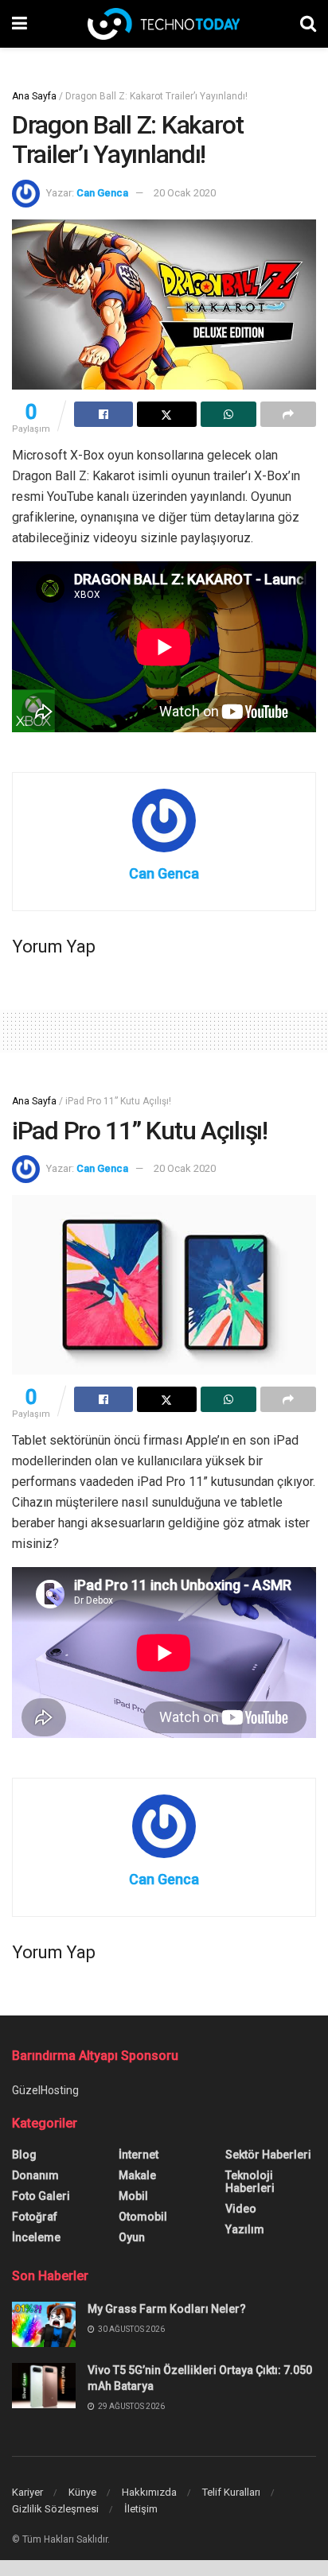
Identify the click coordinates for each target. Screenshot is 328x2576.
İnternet (139, 2155)
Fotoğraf (35, 2217)
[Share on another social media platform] (288, 414)
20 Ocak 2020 (185, 193)
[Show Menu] (20, 24)
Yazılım (245, 2229)
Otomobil (143, 2217)
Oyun (132, 2237)
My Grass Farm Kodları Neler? (167, 2309)
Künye (82, 2492)
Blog (24, 2155)
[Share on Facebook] (103, 414)
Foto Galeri (41, 2196)
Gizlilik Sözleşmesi (55, 2509)
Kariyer (27, 2492)
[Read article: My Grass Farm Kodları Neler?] (44, 2324)
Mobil (133, 2196)
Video (241, 2209)
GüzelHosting (45, 2090)
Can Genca (102, 193)
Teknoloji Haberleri (250, 2182)
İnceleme (36, 2237)
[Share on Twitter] (166, 414)
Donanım (35, 2175)
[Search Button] (308, 24)
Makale (137, 2175)
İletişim (141, 2509)
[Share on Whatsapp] (228, 414)
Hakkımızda (149, 2492)
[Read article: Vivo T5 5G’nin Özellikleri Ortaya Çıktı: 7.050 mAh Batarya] (44, 2386)
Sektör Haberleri (268, 2155)
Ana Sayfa (34, 96)
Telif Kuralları (231, 2492)
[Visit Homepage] (164, 24)
